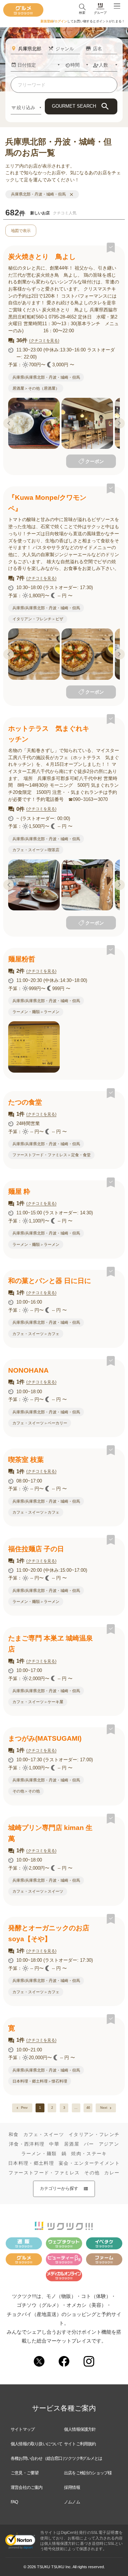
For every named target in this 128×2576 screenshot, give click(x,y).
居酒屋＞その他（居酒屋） (36, 388)
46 (88, 2108)
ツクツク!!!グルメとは (83, 2458)
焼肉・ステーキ (89, 2154)
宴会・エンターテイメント (89, 2163)
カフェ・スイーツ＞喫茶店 (36, 850)
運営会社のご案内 (27, 2487)
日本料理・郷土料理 (31, 2163)
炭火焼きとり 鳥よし (42, 257)
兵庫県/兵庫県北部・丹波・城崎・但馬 (46, 377)
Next (119, 423)
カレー (112, 2173)
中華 (54, 2144)
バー (89, 2144)
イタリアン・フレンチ (94, 2134)
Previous (9, 423)
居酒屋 (72, 2144)
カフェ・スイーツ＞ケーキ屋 (38, 1702)
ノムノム (72, 2502)
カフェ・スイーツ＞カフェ (36, 1334)
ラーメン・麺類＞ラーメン (36, 1012)
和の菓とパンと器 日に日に (50, 1281)
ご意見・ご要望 (25, 2473)
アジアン (109, 2144)
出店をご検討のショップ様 (88, 2473)
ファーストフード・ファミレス (44, 2173)
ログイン (61, 21)
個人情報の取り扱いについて (37, 2444)
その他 (92, 2173)
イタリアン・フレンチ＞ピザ (38, 619)
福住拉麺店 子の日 (36, 1549)
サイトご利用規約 (80, 2444)
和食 (14, 2134)
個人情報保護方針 (80, 2429)
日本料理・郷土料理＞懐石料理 (40, 2081)
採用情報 (72, 2487)
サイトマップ (23, 2429)
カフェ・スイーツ (44, 2134)
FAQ (14, 2502)
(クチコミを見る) (44, 340)
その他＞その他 (26, 1791)
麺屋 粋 (19, 1191)
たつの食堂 (25, 1102)
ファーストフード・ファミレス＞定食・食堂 (52, 1155)
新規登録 (47, 21)
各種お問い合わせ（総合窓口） (39, 2458)
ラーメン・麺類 (39, 2154)
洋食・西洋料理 (27, 2144)
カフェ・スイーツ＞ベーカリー (40, 1423)
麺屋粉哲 (22, 959)
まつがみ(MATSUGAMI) (45, 1738)
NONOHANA (28, 1370)
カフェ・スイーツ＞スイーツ (38, 1891)
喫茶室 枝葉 (26, 1460)
